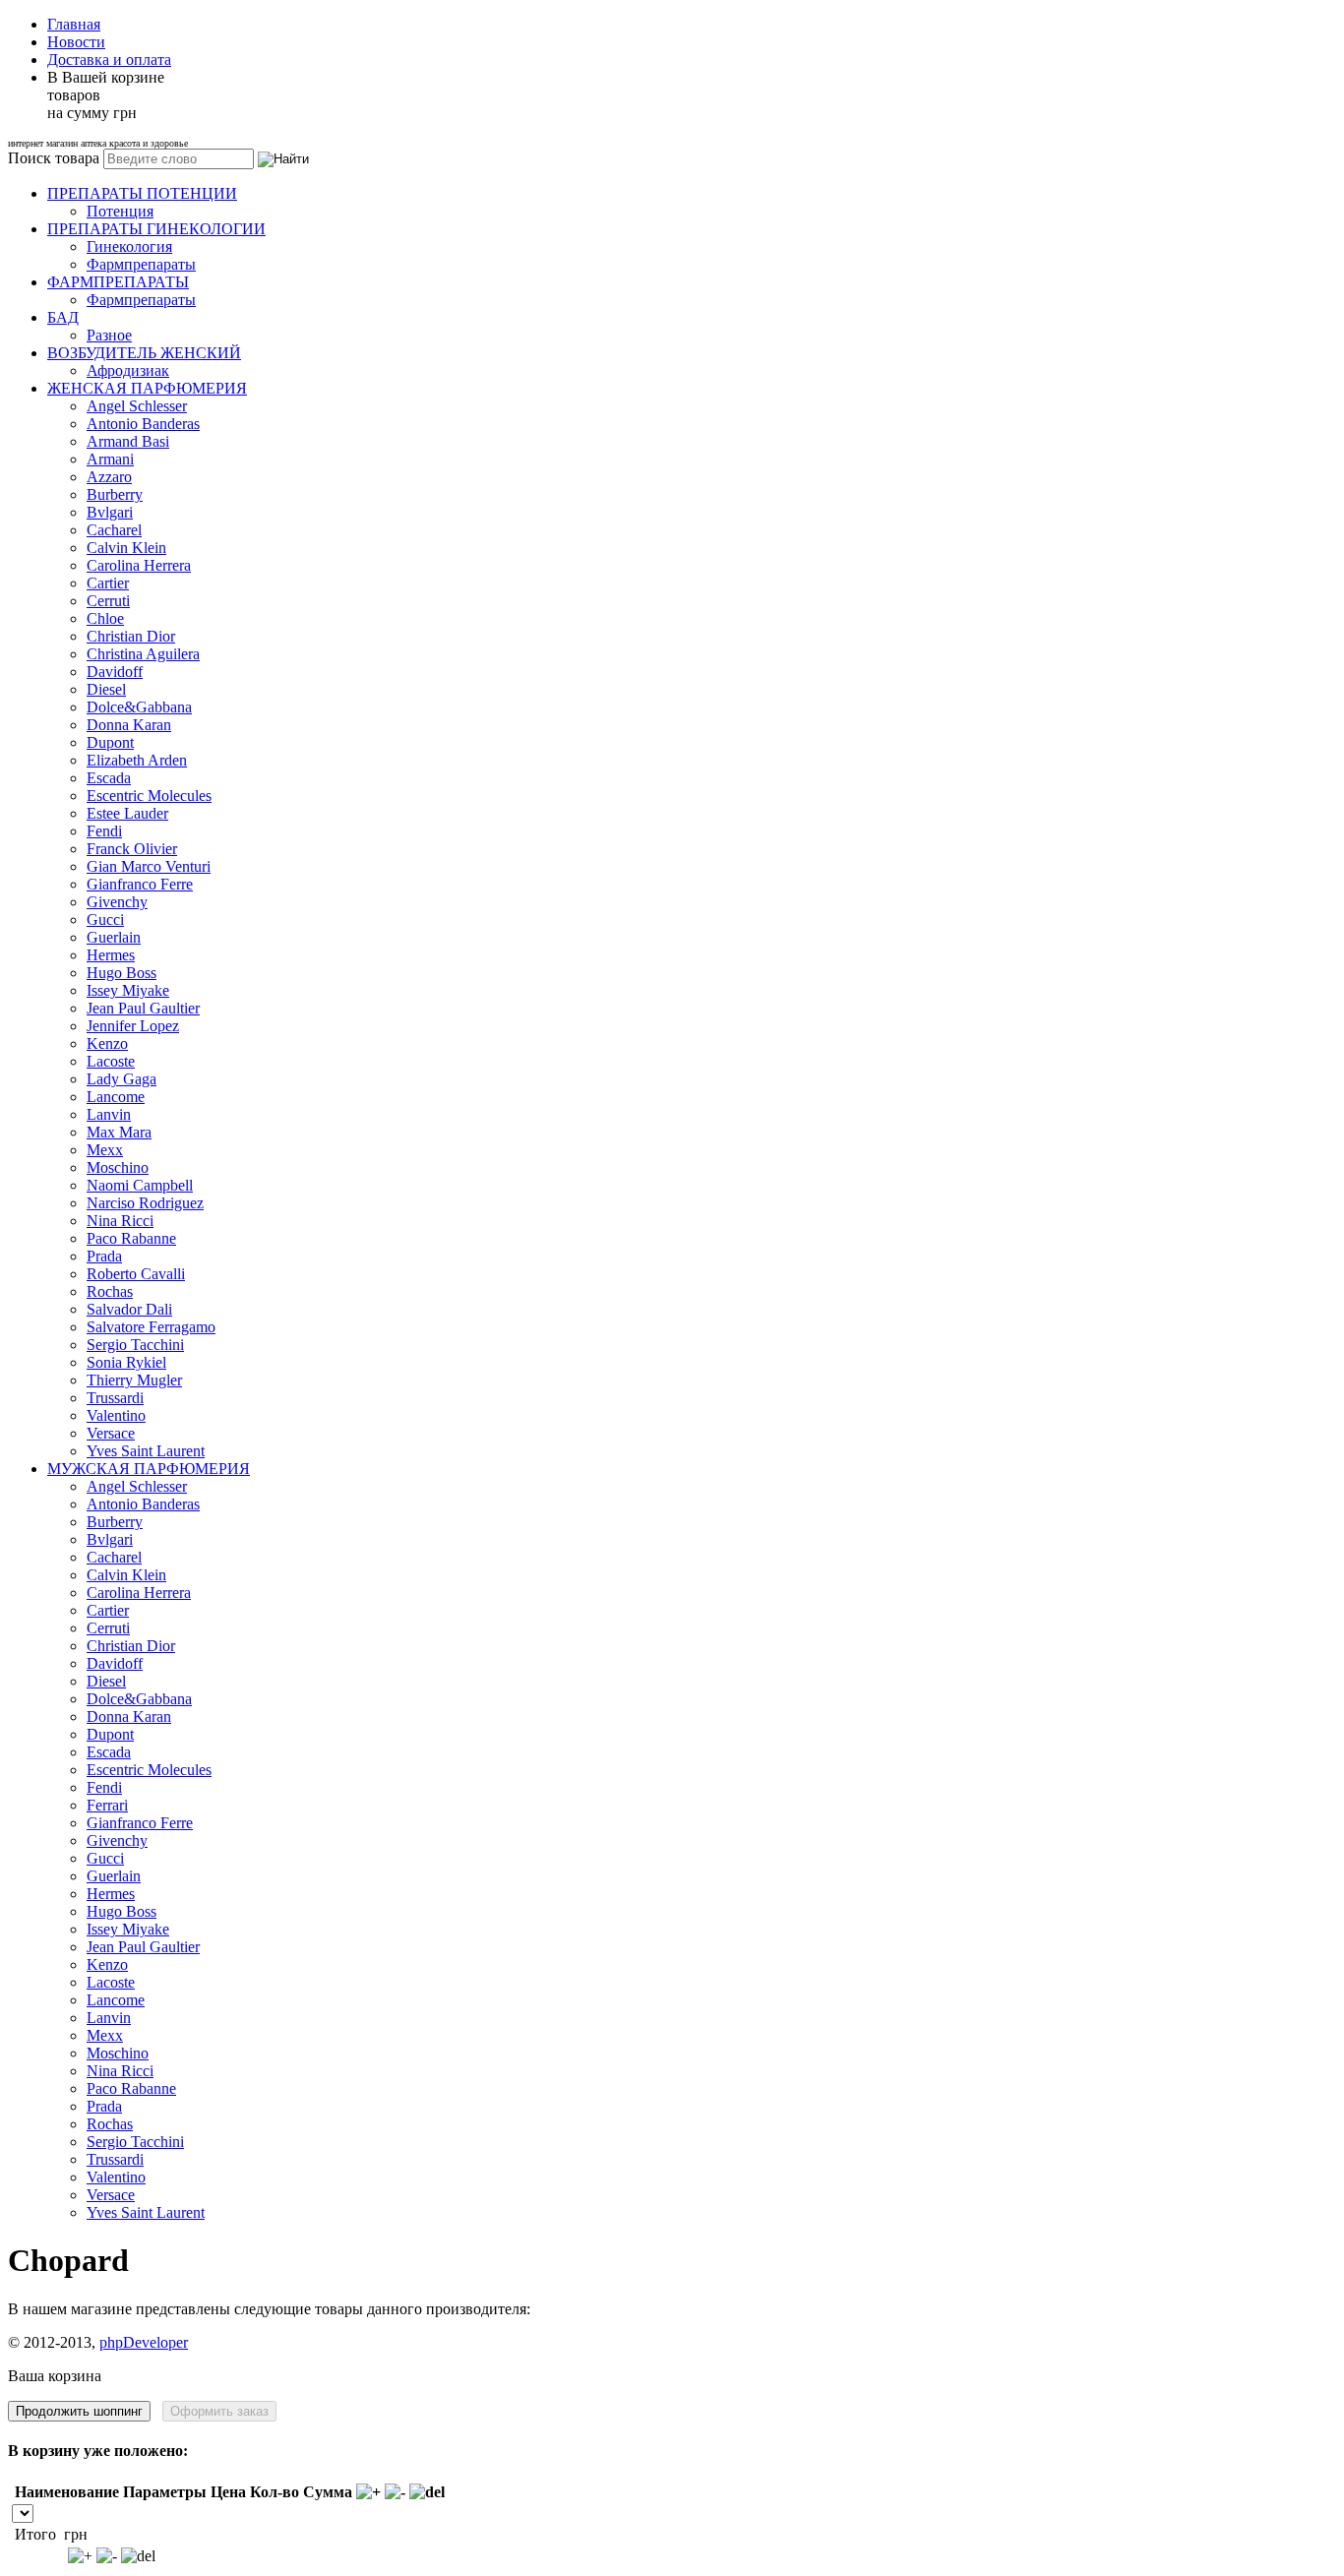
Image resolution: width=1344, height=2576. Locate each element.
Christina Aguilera (143, 654)
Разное (109, 335)
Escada (109, 778)
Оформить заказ (219, 2411)
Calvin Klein (126, 548)
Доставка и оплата (109, 60)
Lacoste (111, 1061)
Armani (110, 459)
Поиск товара (54, 158)
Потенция (120, 211)
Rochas (110, 1291)
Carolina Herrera (139, 565)
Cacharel (114, 530)
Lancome (116, 1097)
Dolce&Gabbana (139, 707)
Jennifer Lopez (133, 1026)
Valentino (116, 1415)
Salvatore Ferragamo (151, 1327)
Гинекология (129, 246)
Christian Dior (131, 636)
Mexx (105, 1150)
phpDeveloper (144, 2342)
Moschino (118, 1167)
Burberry (115, 494)
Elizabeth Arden (137, 760)
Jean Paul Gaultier (143, 1008)
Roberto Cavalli (136, 1274)
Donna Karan (129, 725)
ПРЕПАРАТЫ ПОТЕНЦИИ (142, 193)
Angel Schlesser (137, 406)
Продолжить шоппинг (79, 2411)
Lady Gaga (122, 1079)
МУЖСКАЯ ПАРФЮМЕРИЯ (149, 1469)
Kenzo (107, 1043)
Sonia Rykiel (126, 1362)
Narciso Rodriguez (145, 1203)
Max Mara (119, 1132)
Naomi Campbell (140, 1185)
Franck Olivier (132, 849)
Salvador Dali (129, 1309)
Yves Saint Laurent (146, 1451)
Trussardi (115, 1398)
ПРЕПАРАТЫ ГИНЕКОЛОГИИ (156, 229)
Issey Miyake (128, 990)
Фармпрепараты (141, 264)
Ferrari (107, 1805)
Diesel (106, 689)
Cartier (108, 583)
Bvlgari (110, 512)
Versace (111, 1433)
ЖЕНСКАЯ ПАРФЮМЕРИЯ (147, 388)
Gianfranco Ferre (140, 884)
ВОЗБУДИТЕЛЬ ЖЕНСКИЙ (144, 353)
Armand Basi (128, 441)
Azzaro (109, 477)
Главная (74, 24)
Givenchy (117, 902)
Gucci (105, 920)
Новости (76, 42)
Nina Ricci (120, 1221)
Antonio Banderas (143, 424)
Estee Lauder (127, 813)
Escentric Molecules (149, 796)
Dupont (110, 742)
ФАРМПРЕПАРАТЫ (118, 282)
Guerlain (114, 937)
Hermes (111, 955)
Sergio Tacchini (135, 1345)
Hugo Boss (122, 973)
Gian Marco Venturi (149, 866)
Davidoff (115, 672)
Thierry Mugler (134, 1380)
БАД (63, 317)
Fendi (104, 831)
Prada (104, 1256)
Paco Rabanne (131, 1238)
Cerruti (108, 601)
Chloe (105, 618)
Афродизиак (128, 370)
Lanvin (109, 1114)
